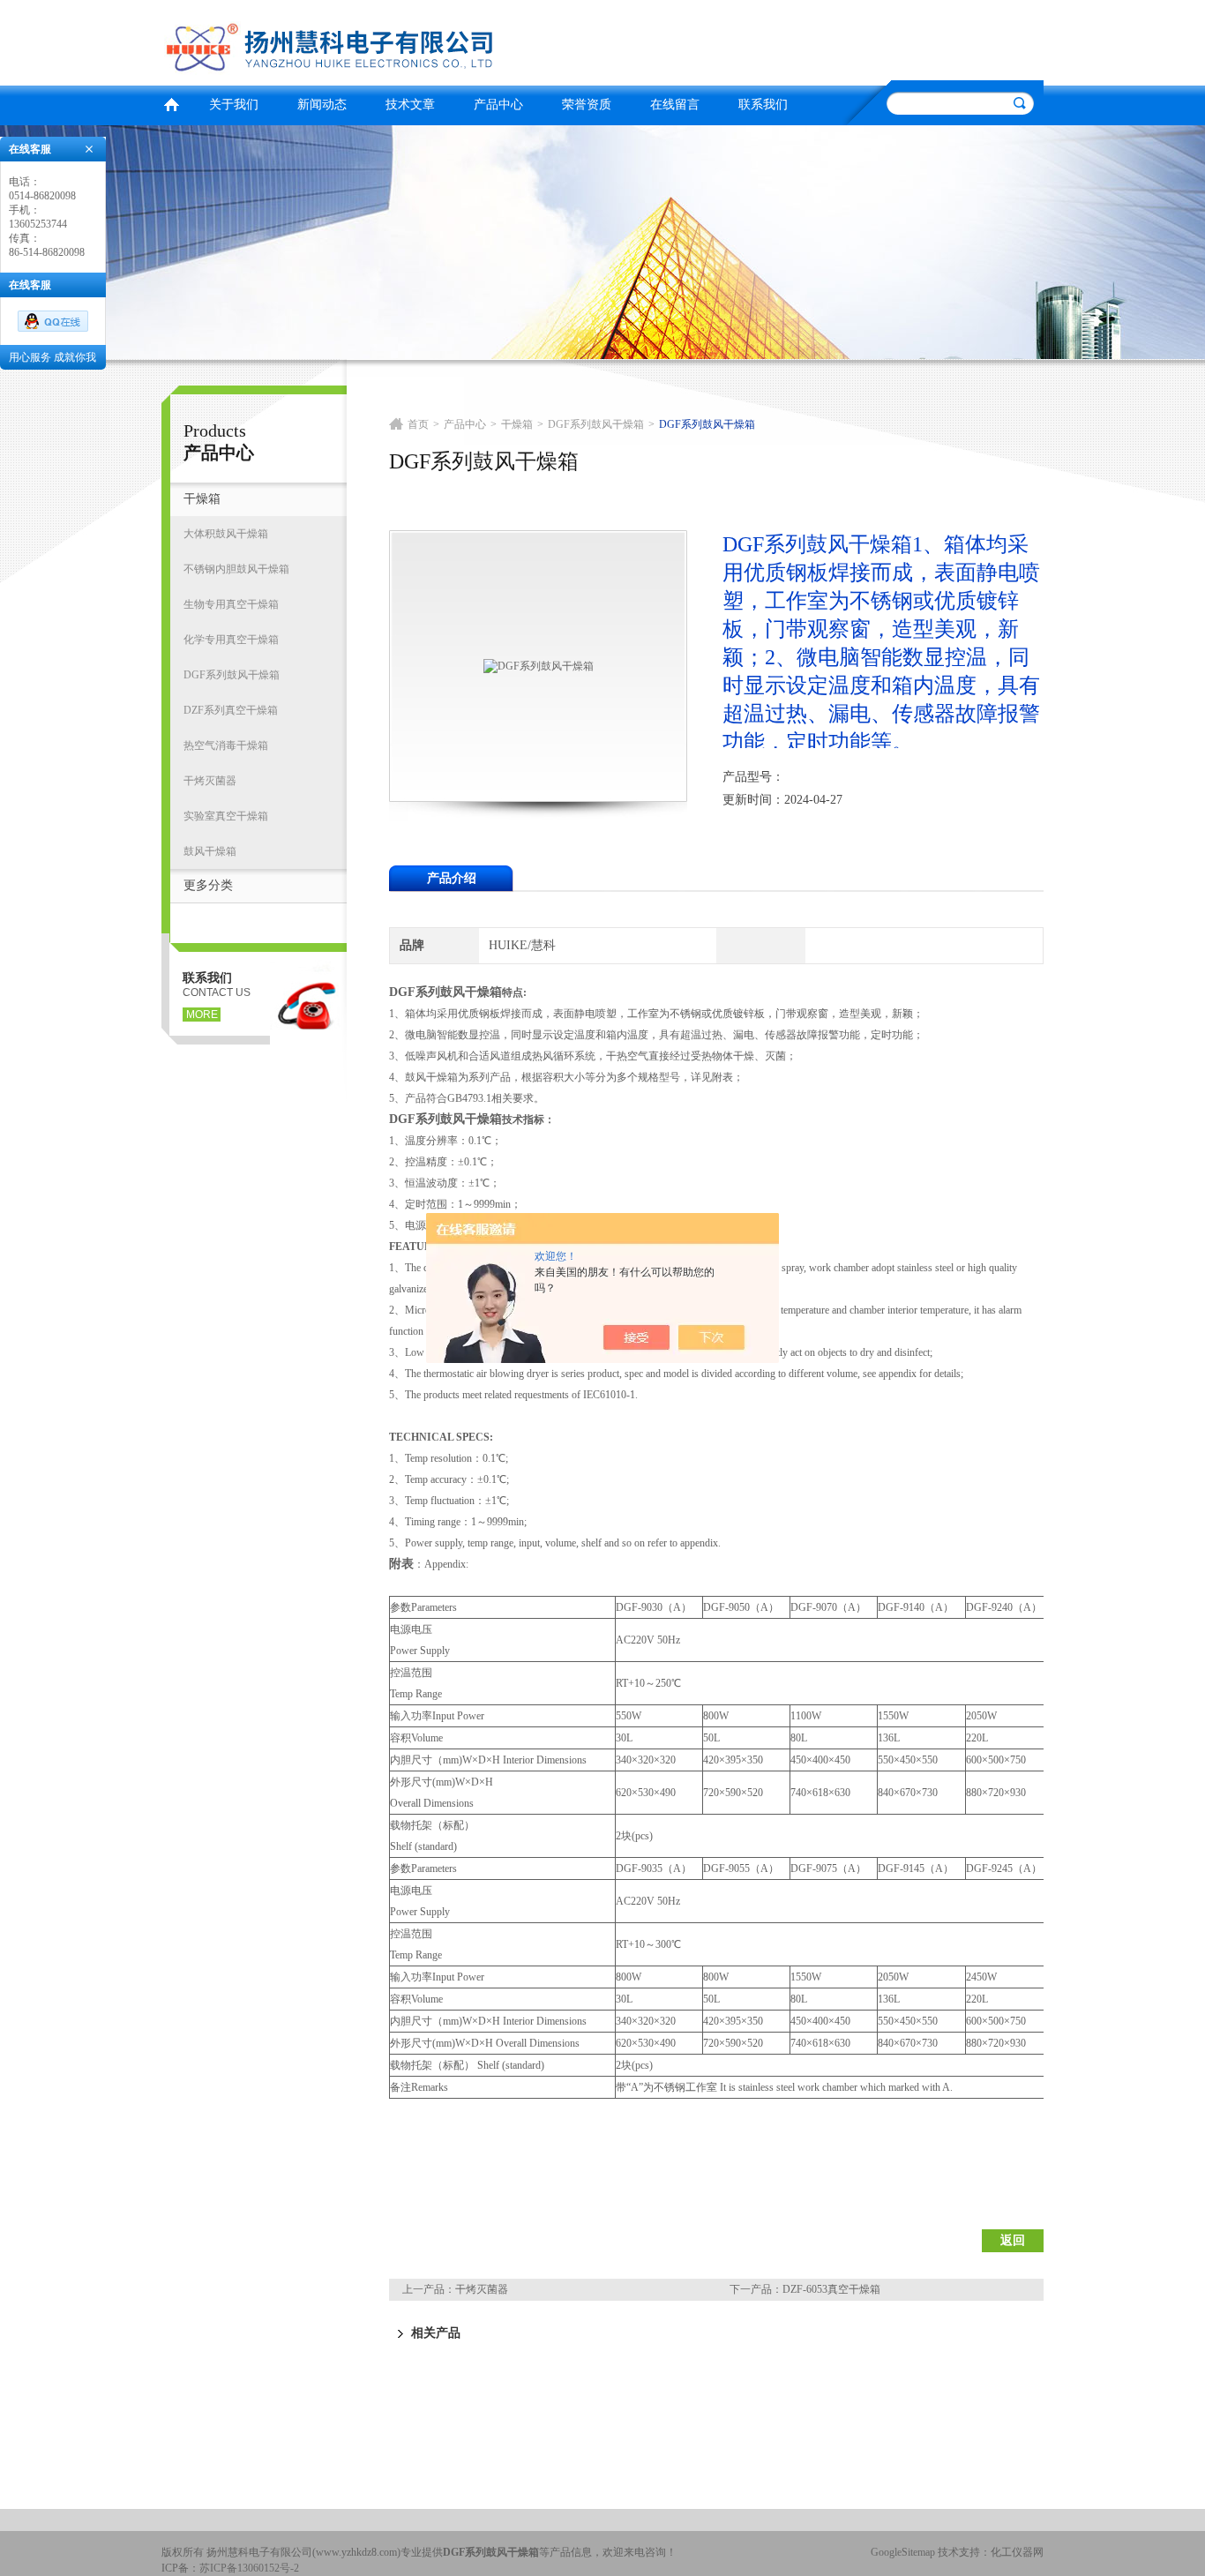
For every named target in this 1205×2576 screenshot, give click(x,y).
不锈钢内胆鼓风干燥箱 (236, 569)
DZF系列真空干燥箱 (231, 710)
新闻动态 (322, 105)
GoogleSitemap (903, 2552)
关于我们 (234, 105)
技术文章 (410, 105)
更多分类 (208, 885)
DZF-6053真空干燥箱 (831, 2289)
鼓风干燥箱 (210, 851)
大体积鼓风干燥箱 (226, 534)
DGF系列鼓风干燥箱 (232, 675)
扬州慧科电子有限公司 (378, 40)
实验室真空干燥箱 (226, 816)
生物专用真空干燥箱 (231, 604)
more (202, 1015)
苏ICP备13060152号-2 (249, 2568)
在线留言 (675, 105)
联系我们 (763, 105)
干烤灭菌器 (210, 781)
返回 (1013, 2240)
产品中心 (498, 105)
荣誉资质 (587, 105)
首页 (171, 103)
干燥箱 (202, 499)
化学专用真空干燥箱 (231, 640)
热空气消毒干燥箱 (226, 745)
